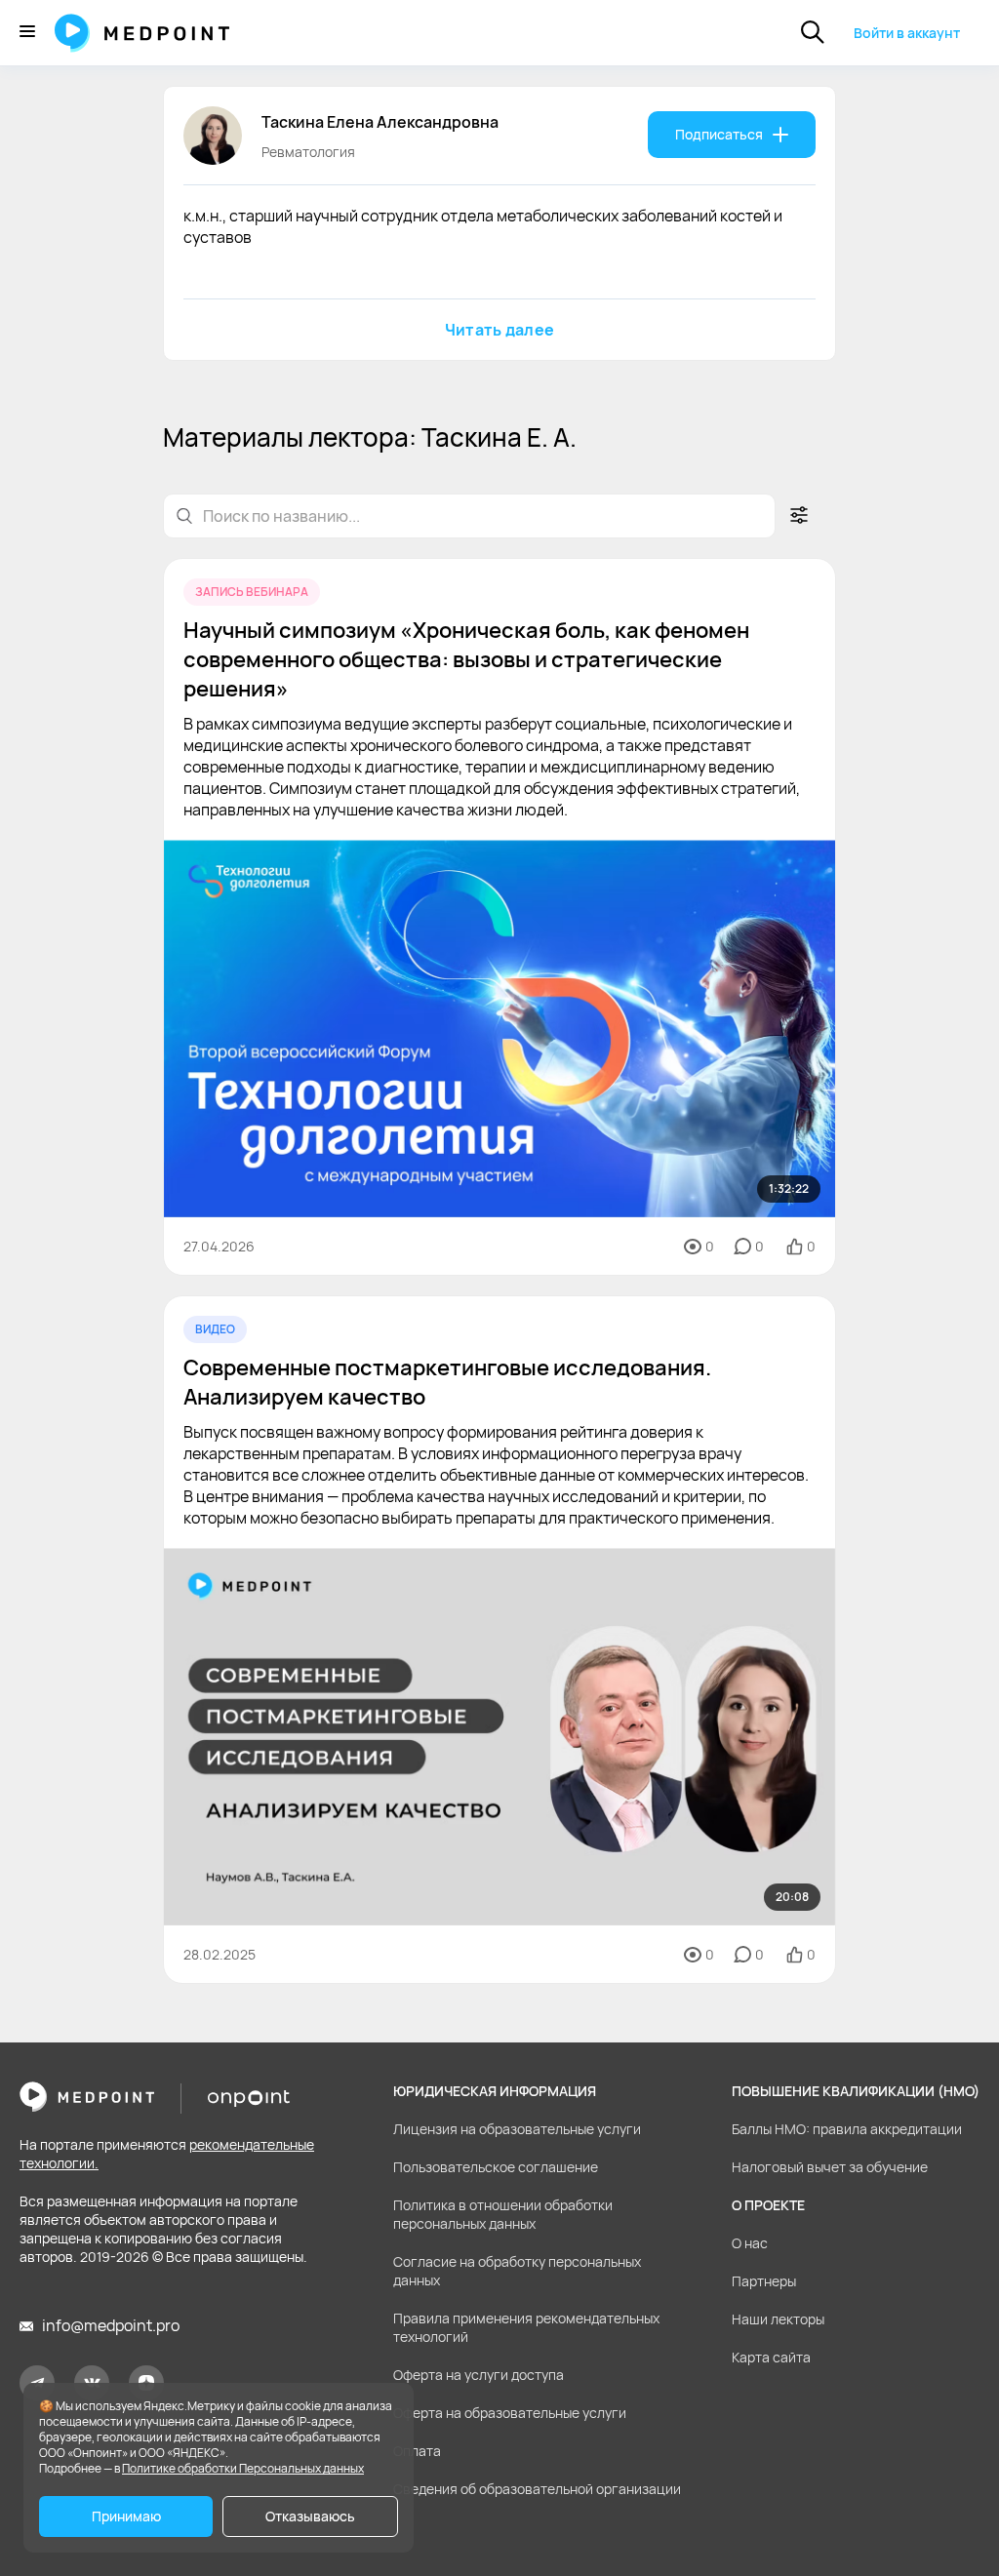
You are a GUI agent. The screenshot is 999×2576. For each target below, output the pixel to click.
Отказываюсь (310, 2516)
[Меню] (27, 33)
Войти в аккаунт (907, 33)
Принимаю (126, 2516)
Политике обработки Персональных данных (243, 2468)
